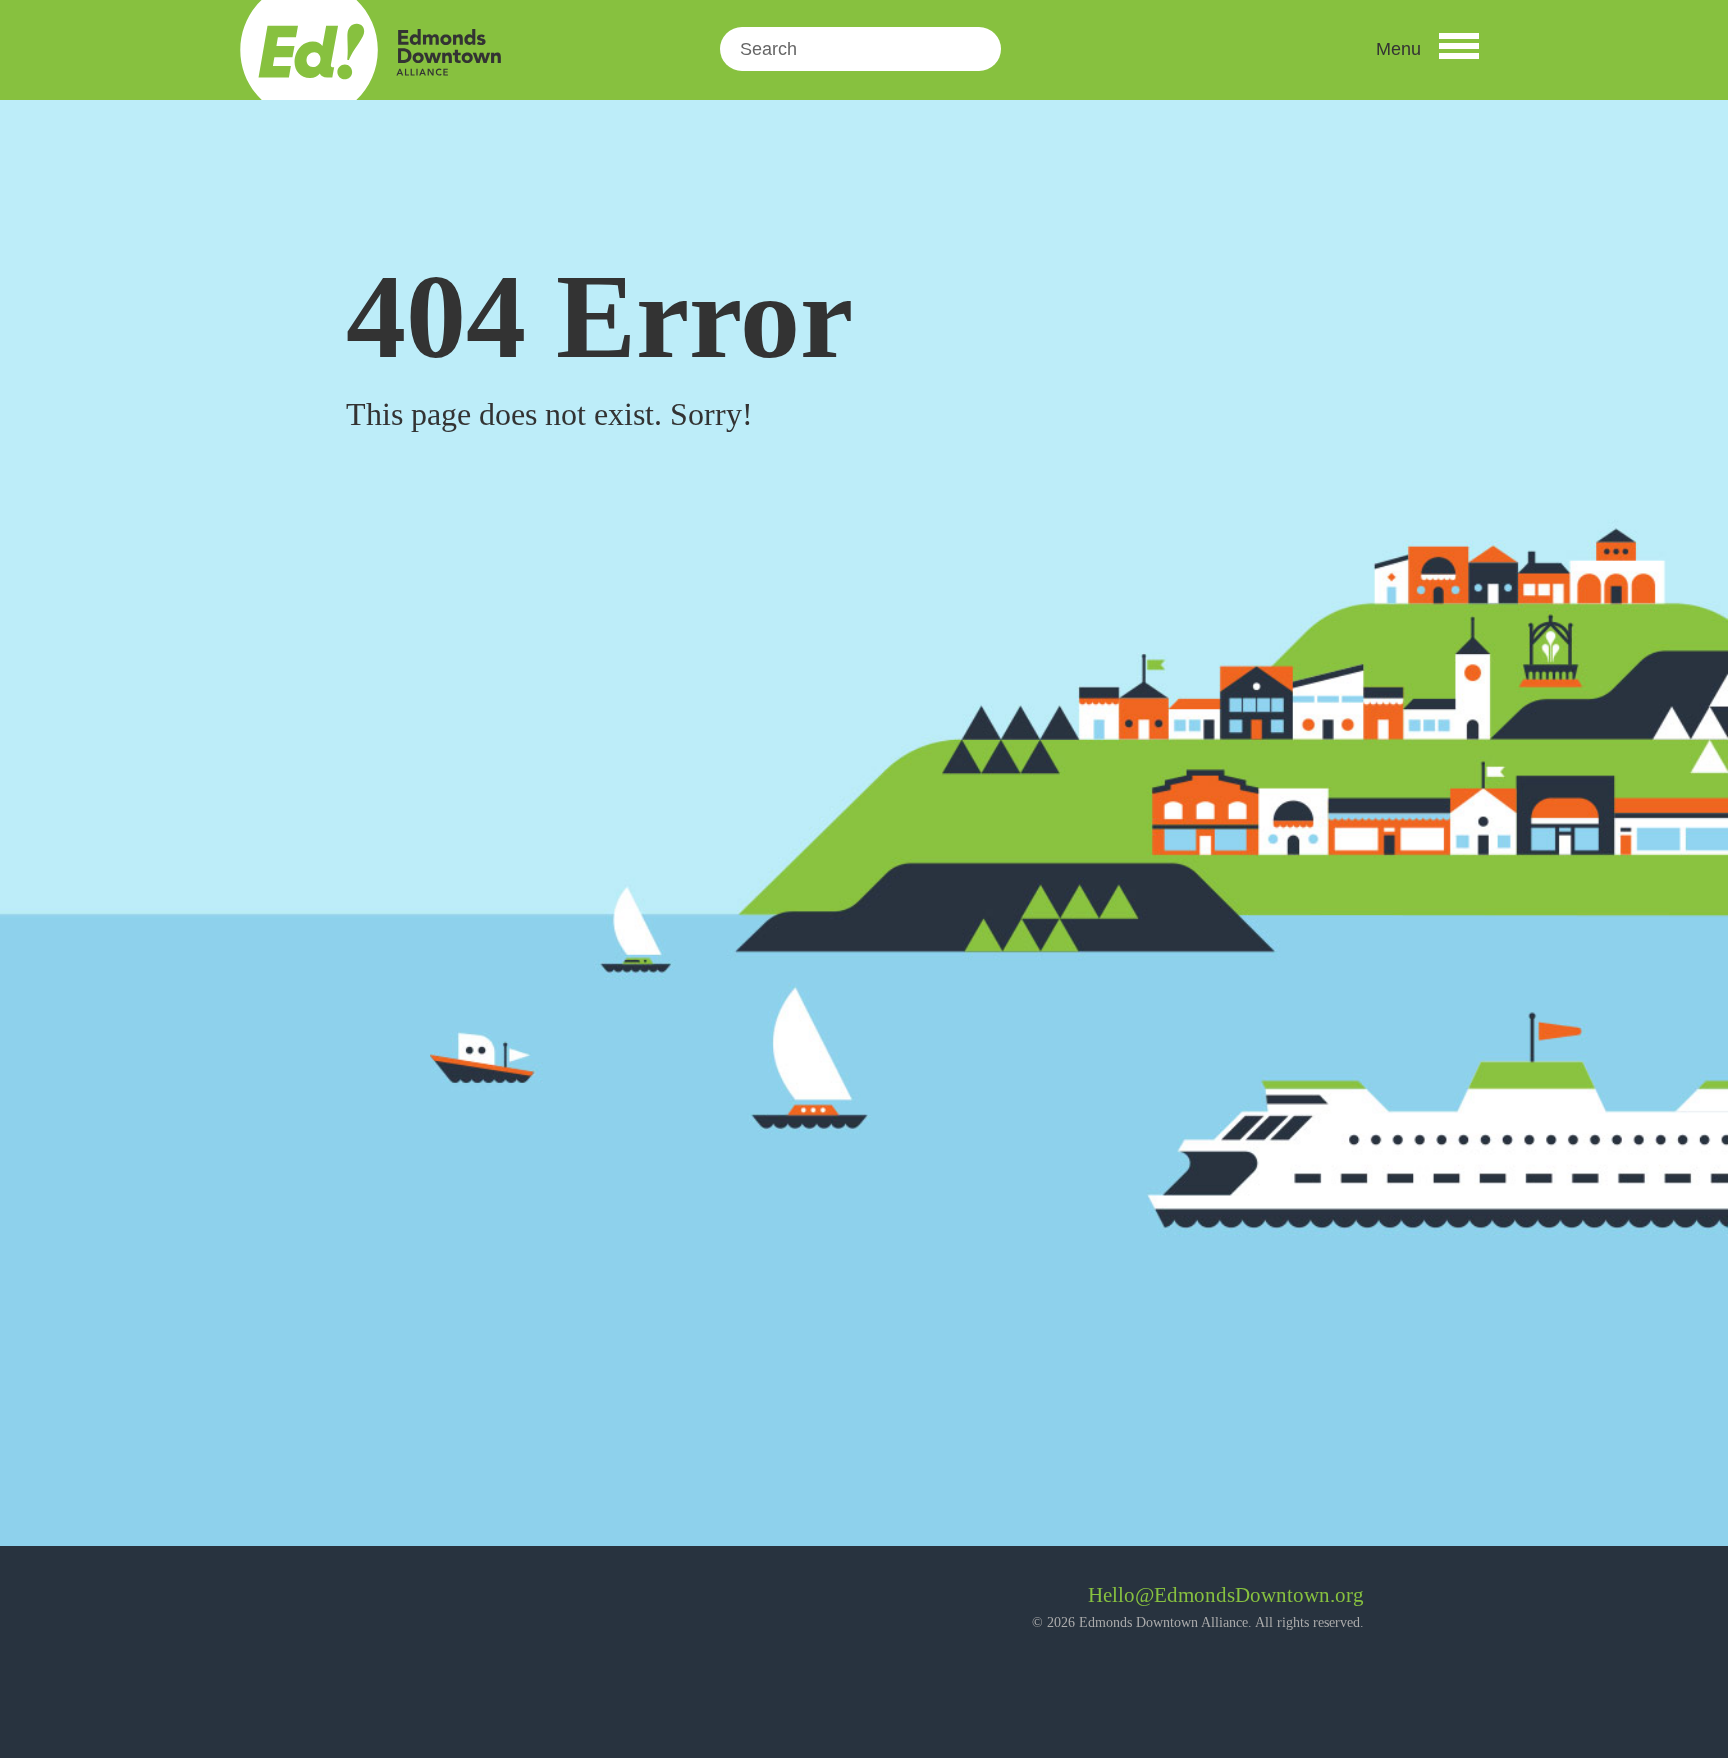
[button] (1427, 49)
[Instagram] (433, 1602)
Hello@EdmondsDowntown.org (1226, 1595)
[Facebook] (379, 1602)
